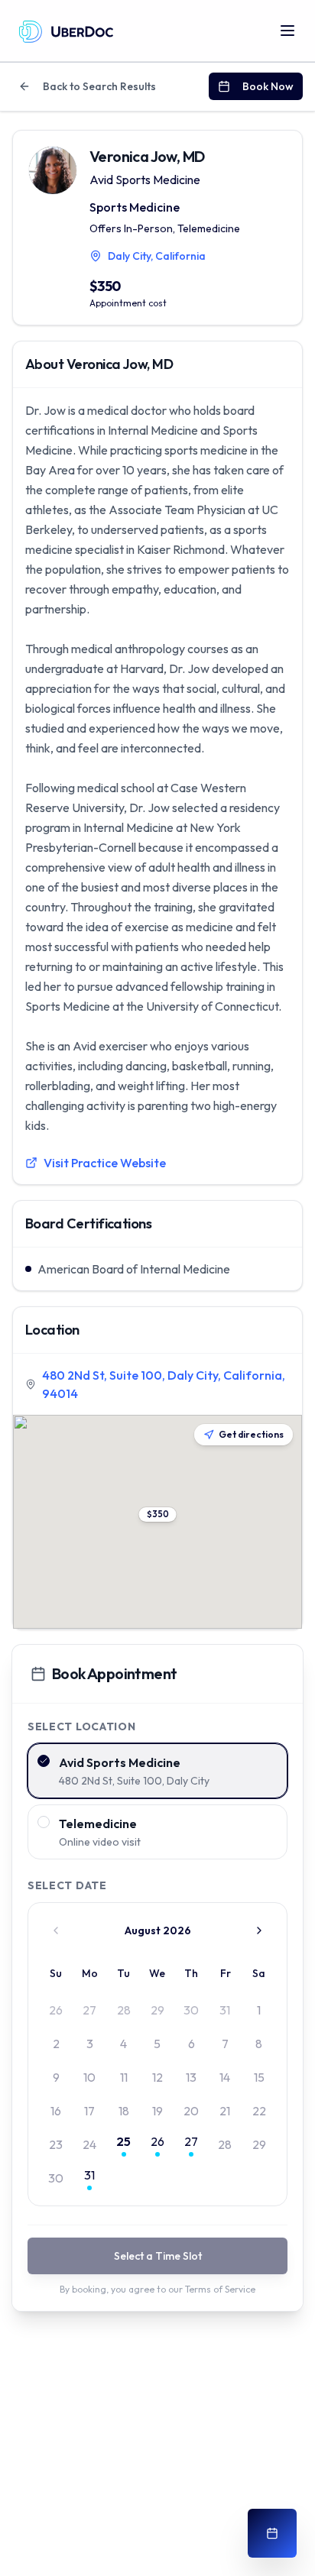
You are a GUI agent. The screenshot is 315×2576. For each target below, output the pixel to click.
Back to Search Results (99, 86)
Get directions (251, 1434)
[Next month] (259, 1930)
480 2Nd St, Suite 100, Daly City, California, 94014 (164, 1384)
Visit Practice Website (105, 1163)
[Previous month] (56, 1930)
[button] (158, 1515)
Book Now (268, 86)
